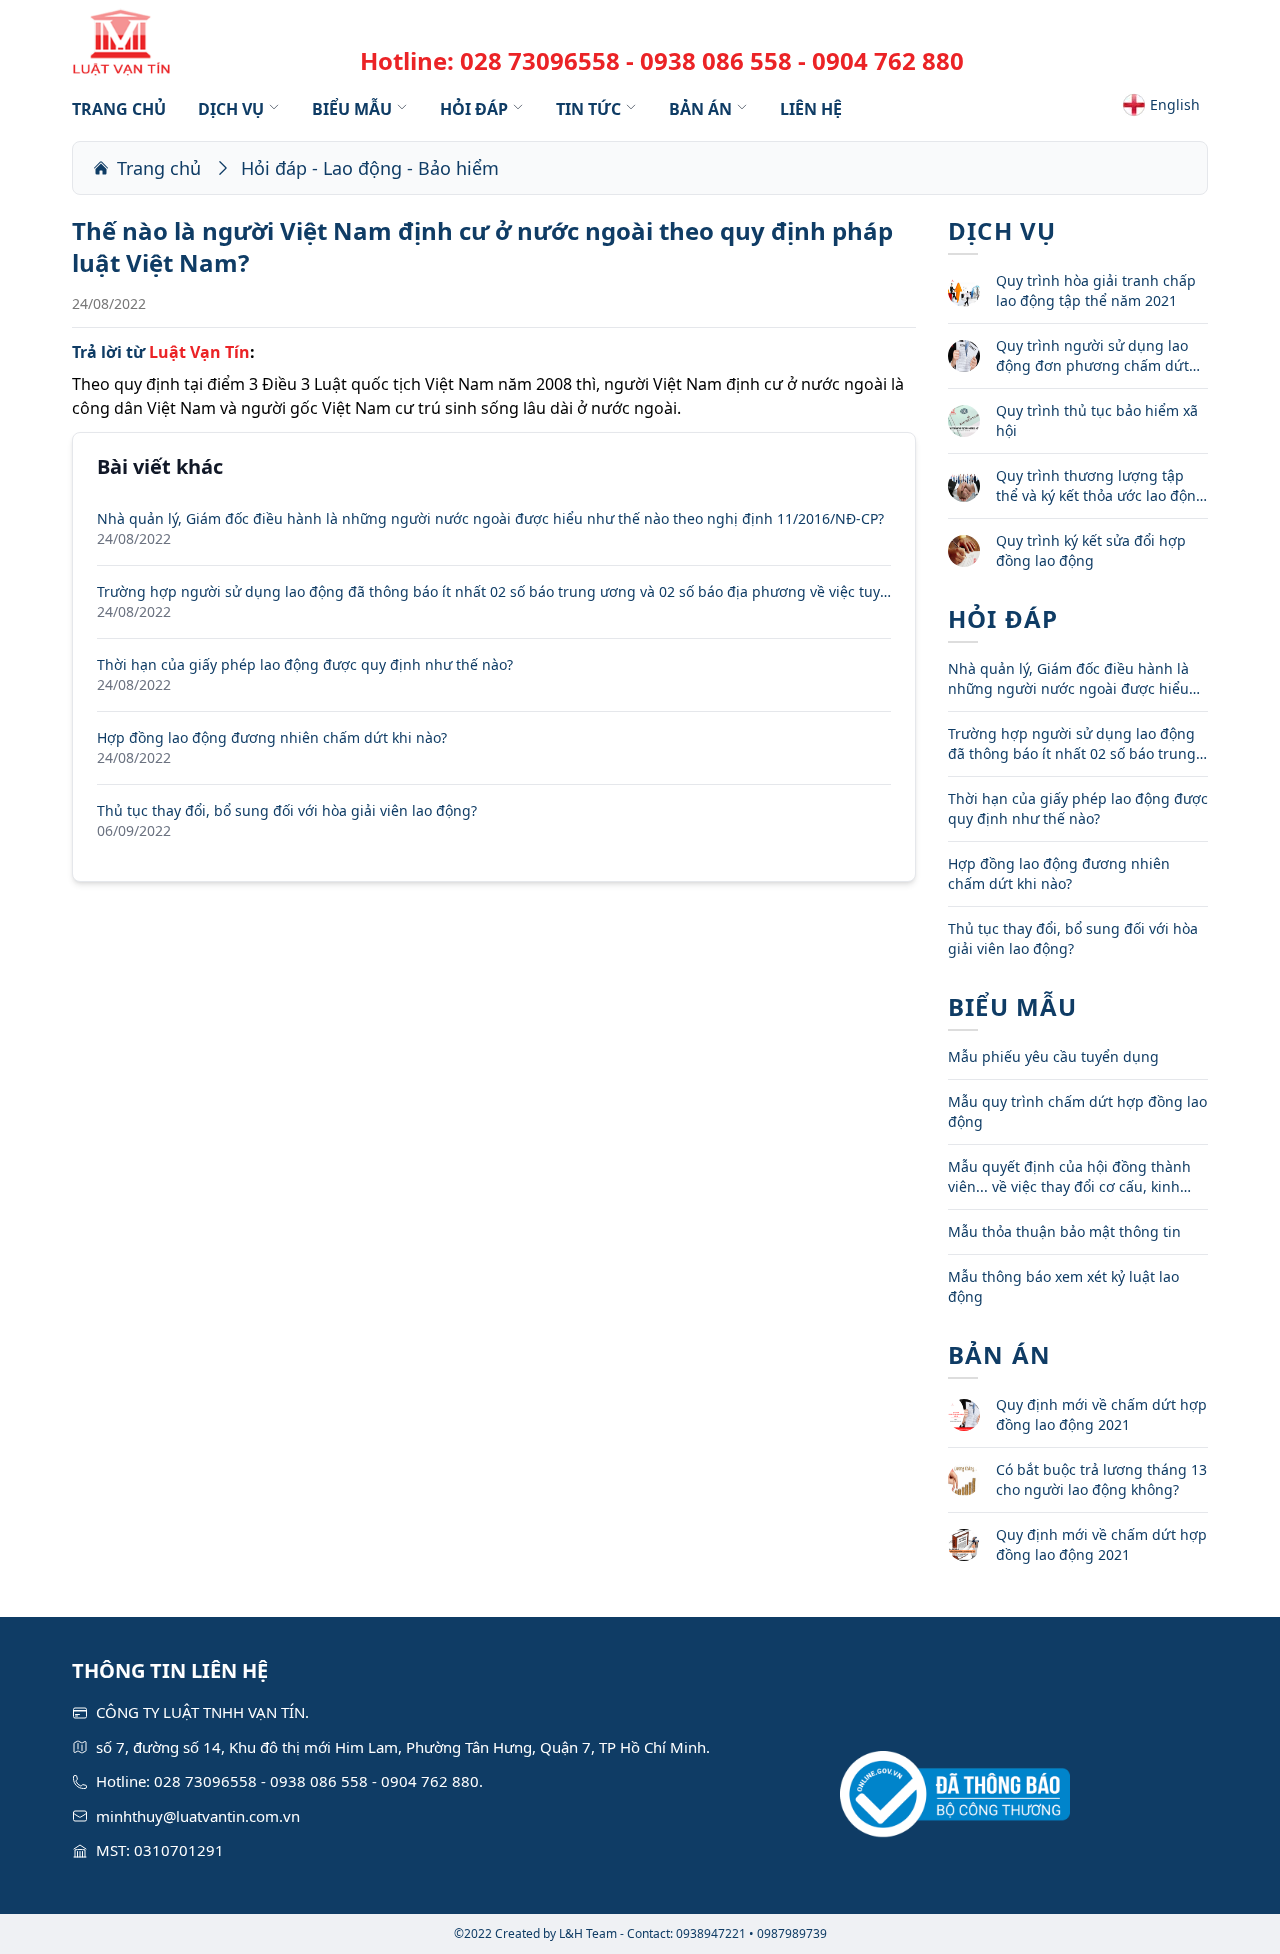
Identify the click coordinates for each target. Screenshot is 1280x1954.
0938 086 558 (716, 60)
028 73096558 (540, 60)
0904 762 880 (888, 60)
